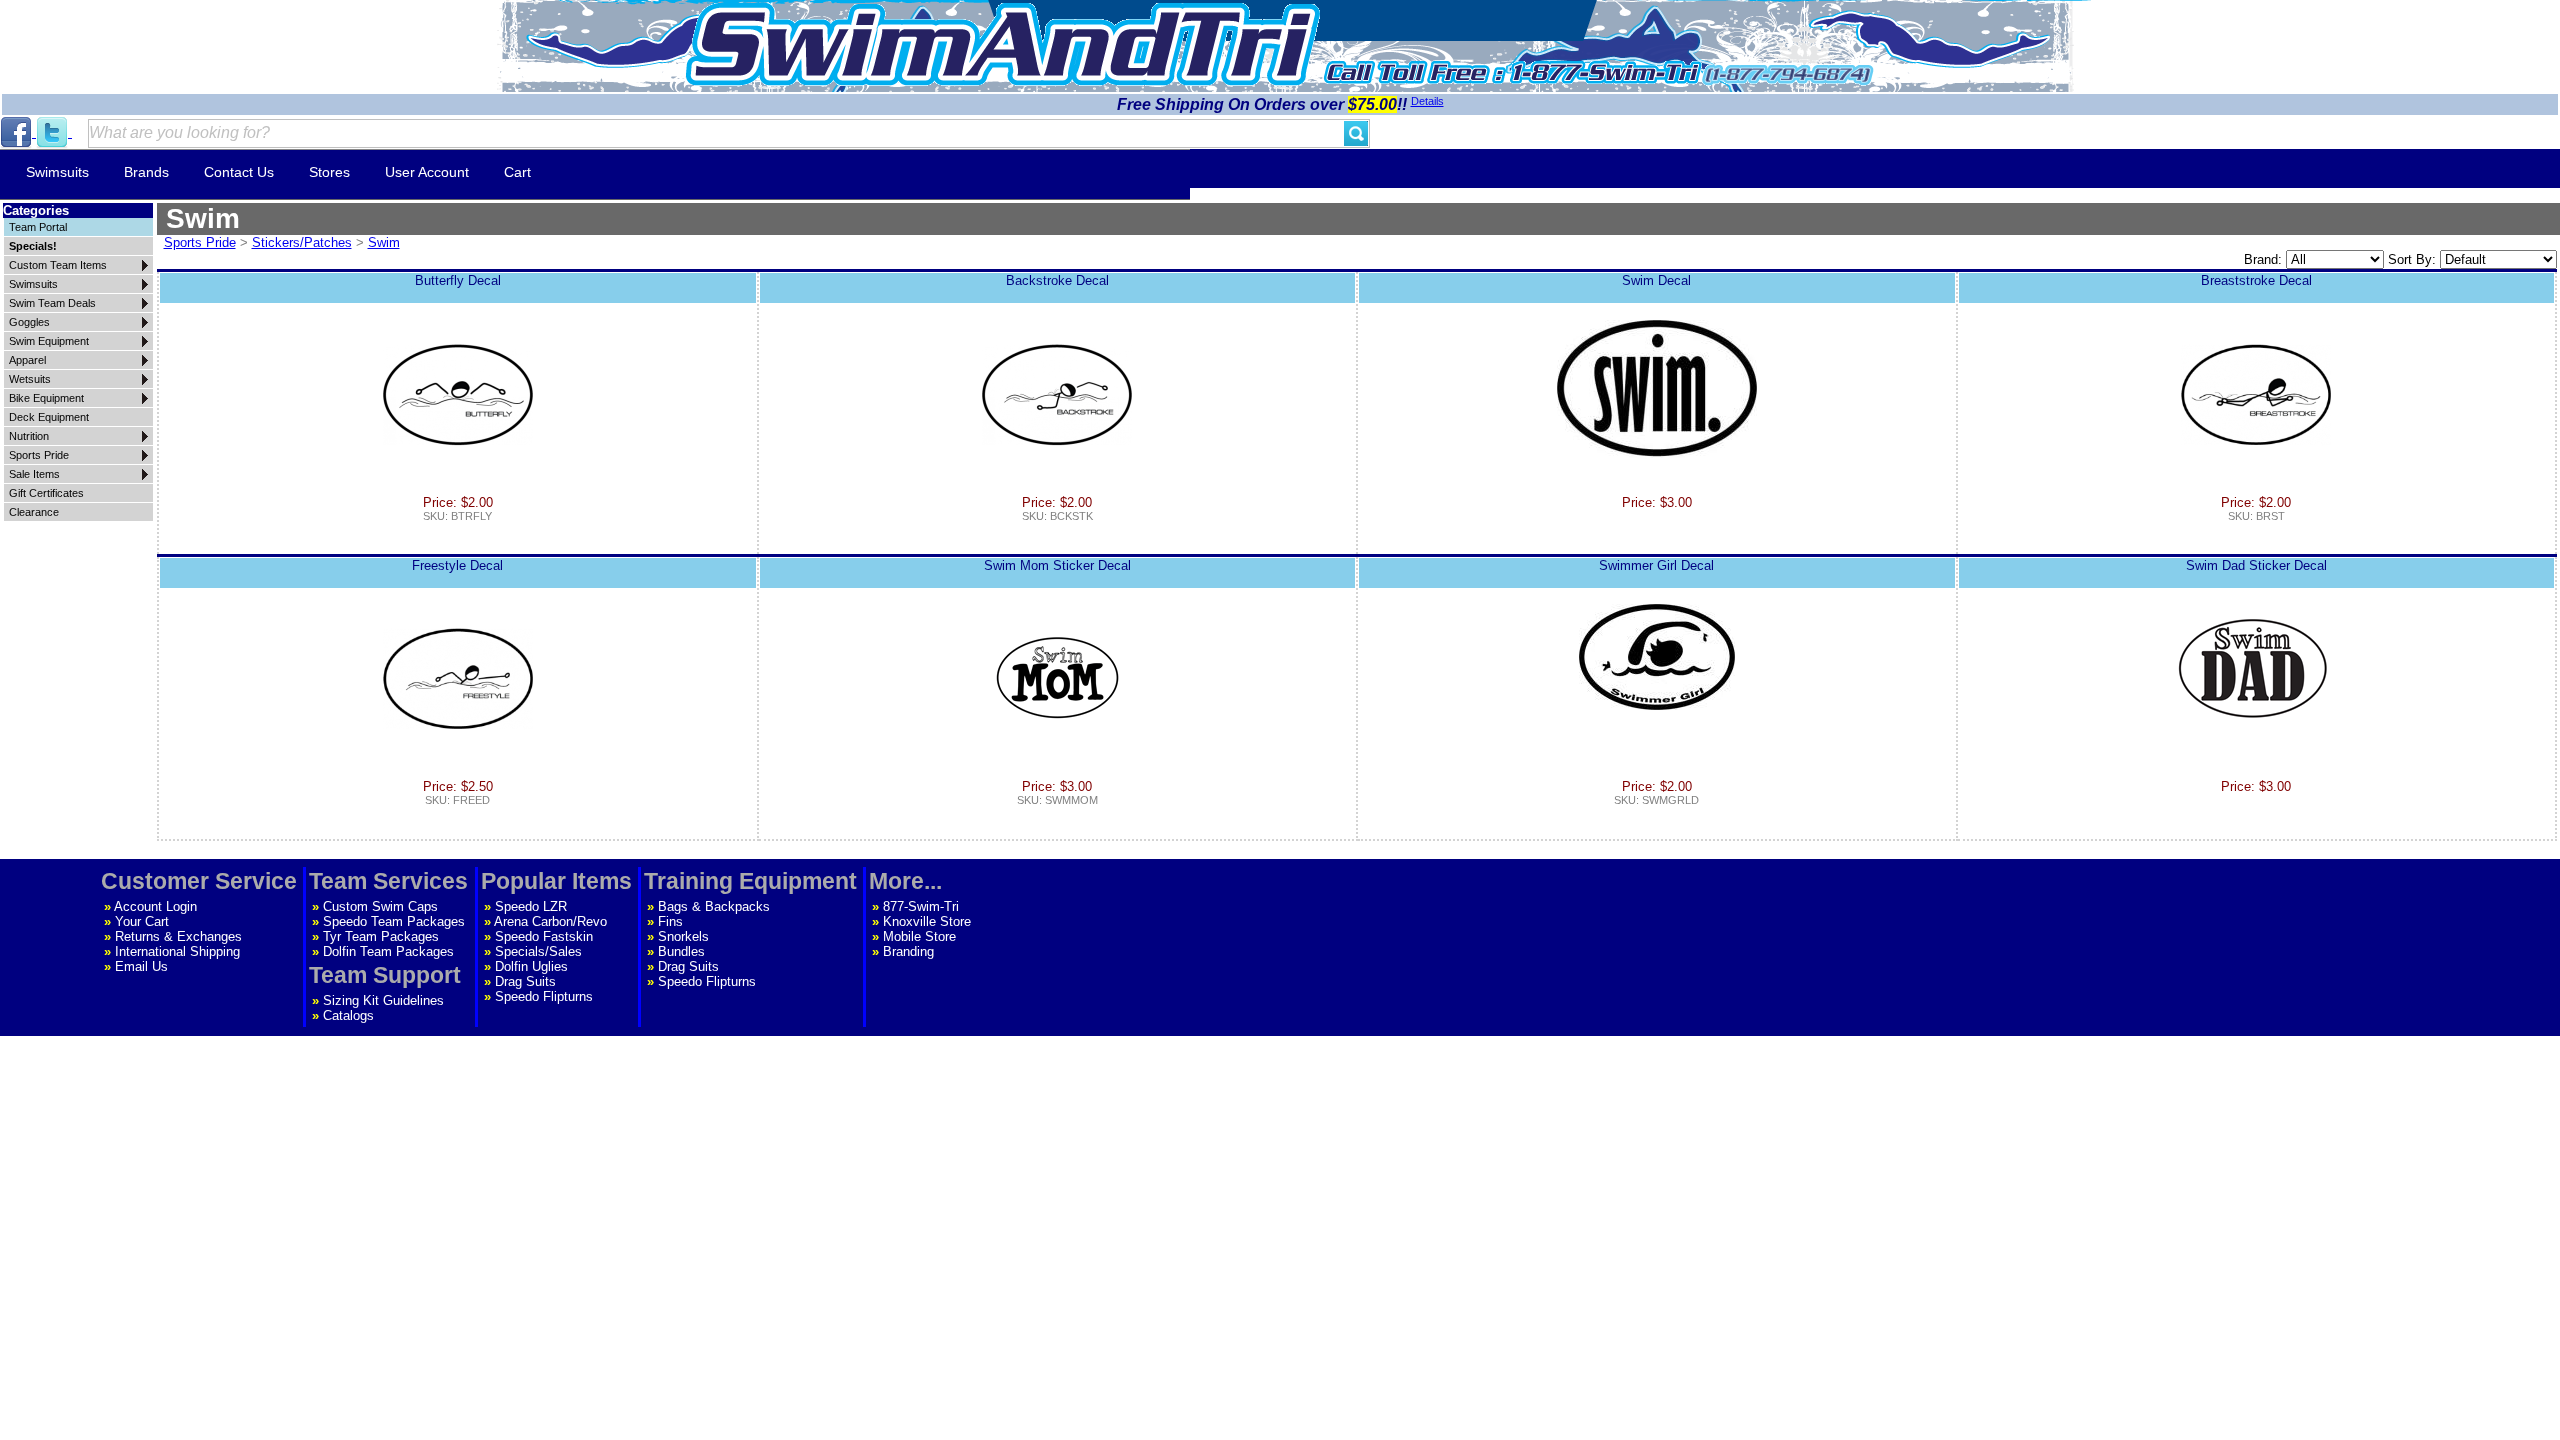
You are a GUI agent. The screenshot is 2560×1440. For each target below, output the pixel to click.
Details (1427, 101)
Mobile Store (919, 936)
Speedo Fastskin (544, 936)
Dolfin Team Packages (388, 951)
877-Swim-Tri (921, 906)
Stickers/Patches (302, 242)
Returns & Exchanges (178, 936)
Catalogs (348, 1015)
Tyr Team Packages (381, 936)
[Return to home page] (1003, 44)
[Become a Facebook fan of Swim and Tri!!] (18, 132)
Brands (146, 172)
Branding (908, 951)
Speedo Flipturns (544, 996)
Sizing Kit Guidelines (383, 1000)
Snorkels (683, 936)
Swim (384, 242)
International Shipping (177, 951)
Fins (670, 921)
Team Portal (38, 227)
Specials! (33, 246)
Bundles (681, 951)
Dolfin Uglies (531, 966)
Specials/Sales (538, 951)
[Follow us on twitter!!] (54, 132)
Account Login (155, 906)
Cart (517, 172)
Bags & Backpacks (714, 906)
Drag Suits (525, 981)
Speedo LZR (531, 906)
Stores (329, 172)
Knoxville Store (927, 921)
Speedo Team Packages (394, 921)
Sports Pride (200, 242)
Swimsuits (57, 172)
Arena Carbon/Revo (550, 921)
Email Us (141, 966)
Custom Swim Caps (380, 906)
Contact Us (239, 172)
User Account (427, 172)
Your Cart (142, 921)
